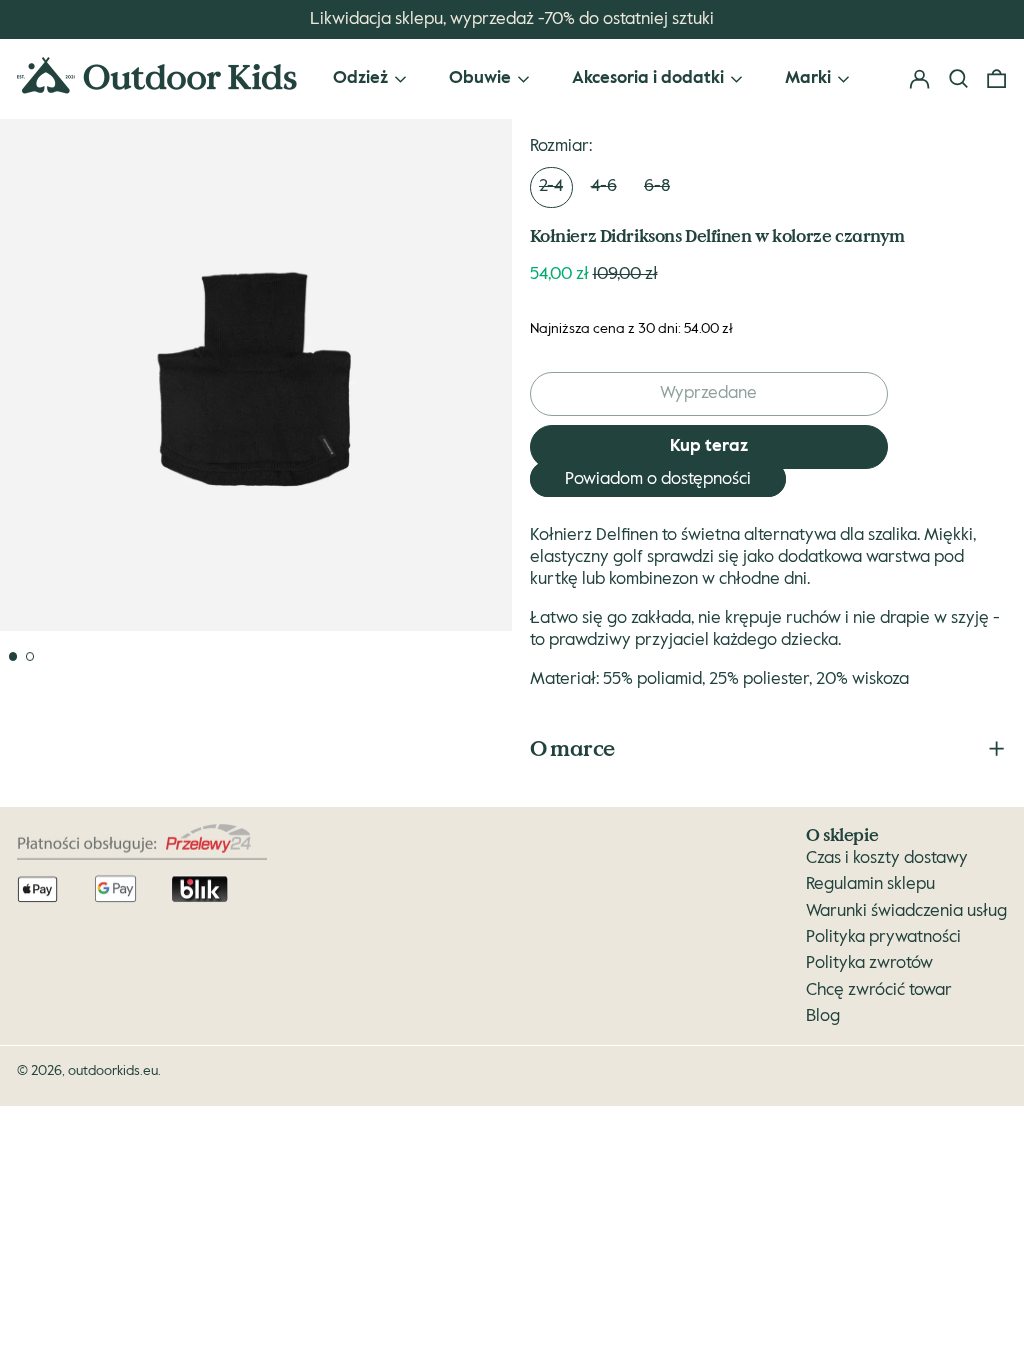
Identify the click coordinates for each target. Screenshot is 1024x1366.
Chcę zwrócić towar (879, 990)
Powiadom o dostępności (658, 479)
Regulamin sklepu (870, 884)
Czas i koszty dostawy (887, 858)
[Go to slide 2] (30, 656)
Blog (823, 1016)
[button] (996, 79)
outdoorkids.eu (113, 1071)
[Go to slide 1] (13, 656)
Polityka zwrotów (869, 963)
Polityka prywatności (883, 937)
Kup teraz (709, 446)
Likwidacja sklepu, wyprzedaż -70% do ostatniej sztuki (512, 19)
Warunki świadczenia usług (906, 911)
